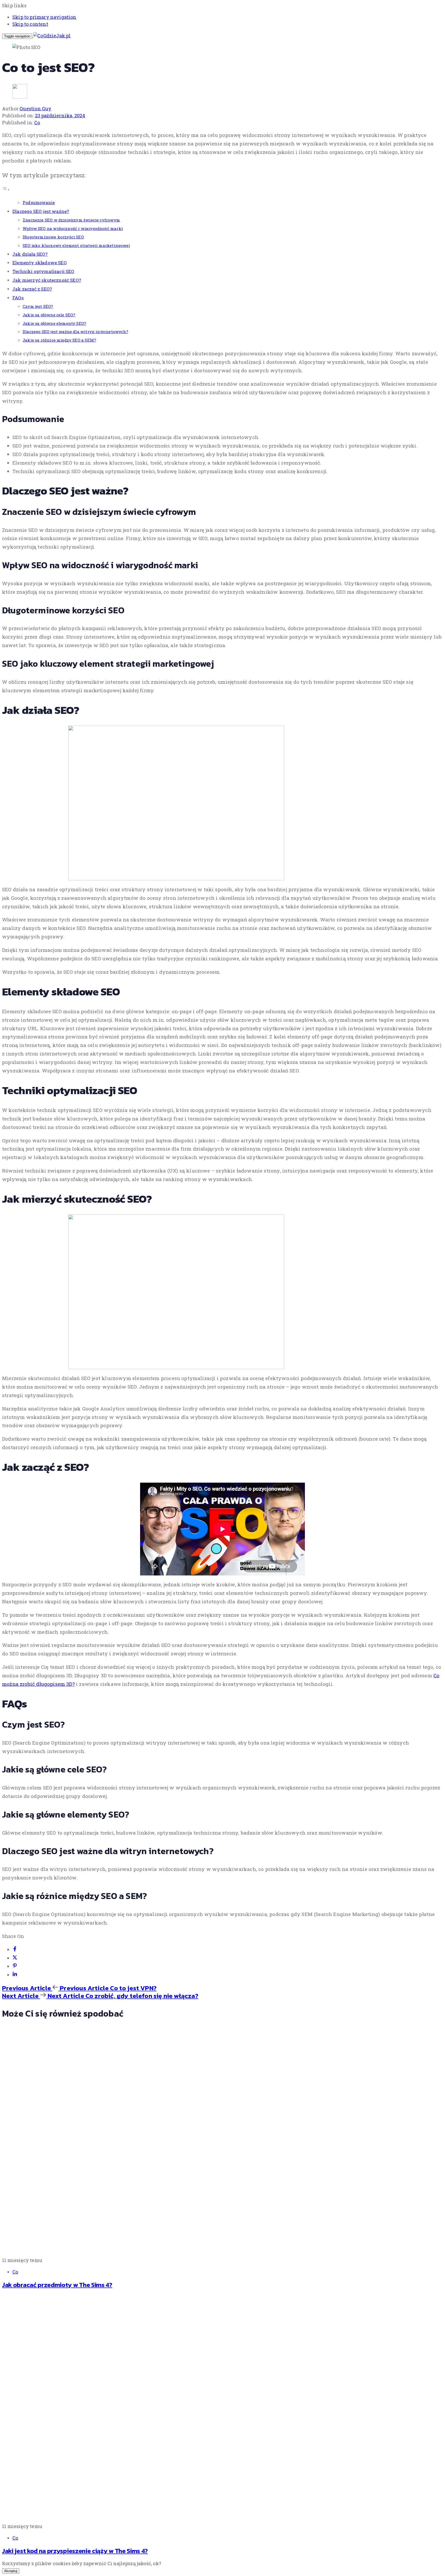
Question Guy (35, 109)
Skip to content (30, 24)
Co (37, 122)
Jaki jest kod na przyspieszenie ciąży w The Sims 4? (75, 2551)
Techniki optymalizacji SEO (43, 271)
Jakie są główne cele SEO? (49, 315)
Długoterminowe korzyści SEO (53, 237)
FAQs (18, 298)
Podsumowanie (39, 203)
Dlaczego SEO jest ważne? (41, 211)
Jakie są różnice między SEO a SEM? (59, 340)
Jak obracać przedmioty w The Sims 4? (57, 2285)
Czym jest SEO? (38, 306)
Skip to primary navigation (44, 17)
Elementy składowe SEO (40, 263)
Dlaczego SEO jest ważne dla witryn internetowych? (75, 332)
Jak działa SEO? (30, 254)
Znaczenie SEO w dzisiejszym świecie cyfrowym (71, 220)
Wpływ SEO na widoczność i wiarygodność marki (73, 228)
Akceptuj (11, 2571)
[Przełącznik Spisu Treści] (6, 189)
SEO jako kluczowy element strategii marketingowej (76, 245)
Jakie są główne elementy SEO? (54, 323)
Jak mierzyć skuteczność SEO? (47, 280)
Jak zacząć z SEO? (32, 289)
